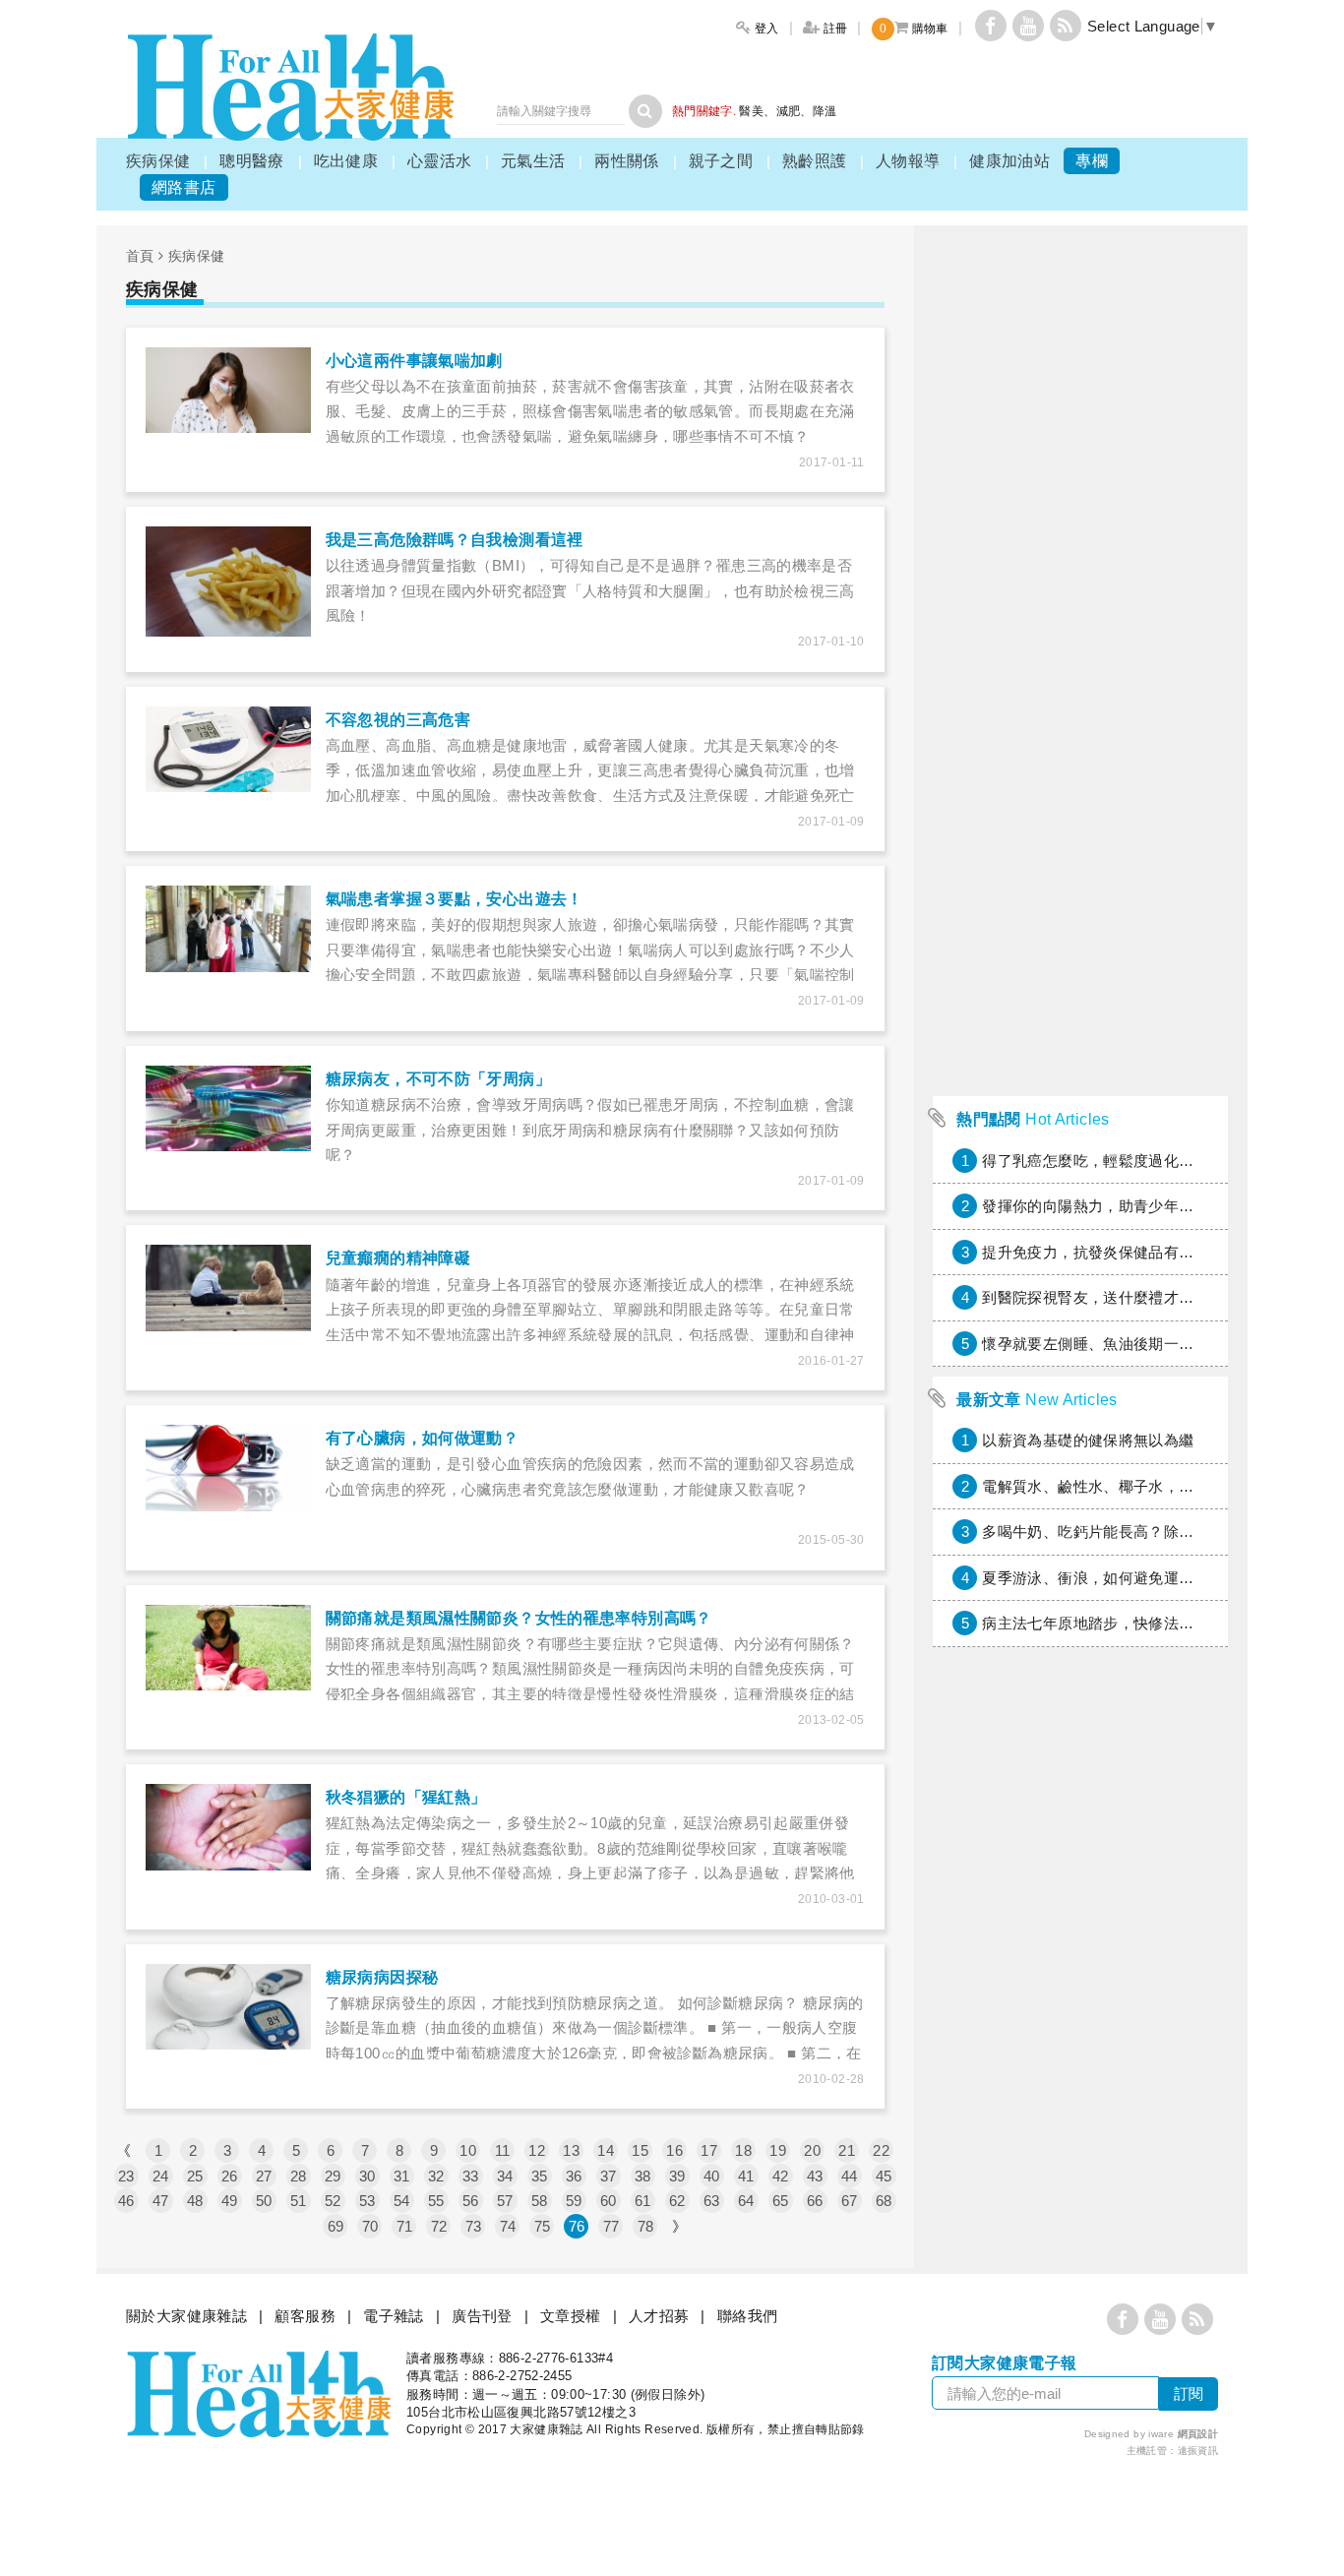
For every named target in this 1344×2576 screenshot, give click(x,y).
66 (815, 2201)
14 (606, 2150)
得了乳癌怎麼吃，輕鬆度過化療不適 (1103, 1161)
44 (850, 2176)
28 (299, 2176)
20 (812, 2150)
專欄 (1092, 161)
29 (333, 2176)
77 (611, 2226)
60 (609, 2201)
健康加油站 (1009, 161)
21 (847, 2150)
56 (471, 2201)
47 (161, 2201)
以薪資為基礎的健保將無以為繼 (1088, 1440)
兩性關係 (627, 161)
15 (640, 2150)
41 (746, 2176)
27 (264, 2176)
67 (850, 2201)
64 (746, 2201)
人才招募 (659, 2316)
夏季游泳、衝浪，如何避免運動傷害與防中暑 (1133, 1578)
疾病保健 (158, 161)
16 (674, 2150)
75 (543, 2226)
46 (126, 2201)
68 (884, 2201)
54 (402, 2201)
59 (574, 2201)
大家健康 (290, 87)
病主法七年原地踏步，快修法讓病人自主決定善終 (1148, 1623)
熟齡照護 (815, 161)
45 (884, 2176)
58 (540, 2201)
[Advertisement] (1080, 791)
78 (646, 2226)
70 (370, 2226)
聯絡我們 (748, 2316)
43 (815, 2176)
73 (474, 2226)
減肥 (789, 111)
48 (195, 2201)
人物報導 (908, 161)
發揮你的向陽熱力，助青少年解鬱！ (1103, 1206)
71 (405, 2226)
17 (709, 2150)
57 (505, 2201)
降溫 (825, 111)
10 (468, 2150)
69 (336, 2226)
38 (643, 2176)
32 (436, 2176)
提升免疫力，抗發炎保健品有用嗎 (1096, 1252)
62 (677, 2201)
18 (743, 2150)
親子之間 (721, 161)
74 (508, 2226)
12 (537, 2150)
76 (577, 2226)
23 (126, 2176)
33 (471, 2176)
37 (609, 2176)
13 (571, 2150)
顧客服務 (305, 2316)
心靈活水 (440, 161)
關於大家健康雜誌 (186, 2316)
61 (643, 2201)
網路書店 (184, 187)
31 (402, 2176)
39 (677, 2176)
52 (333, 2201)
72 (439, 2226)
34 (505, 2176)
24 (161, 2176)
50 (264, 2201)
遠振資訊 (1198, 2451)
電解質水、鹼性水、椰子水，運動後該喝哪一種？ (1148, 1486)
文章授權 (571, 2316)
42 (781, 2176)
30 (367, 2176)
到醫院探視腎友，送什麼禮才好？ (1096, 1297)
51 (299, 2201)
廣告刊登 (482, 2316)
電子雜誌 (394, 2316)
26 (230, 2176)
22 (881, 2150)
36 (574, 2176)
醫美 (751, 111)
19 (778, 2150)
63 (712, 2201)
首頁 (140, 256)
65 (781, 2201)
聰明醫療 (252, 161)
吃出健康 (346, 161)
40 (712, 2176)
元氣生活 (533, 161)
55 (436, 2201)
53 (367, 2201)
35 (540, 2176)
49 (230, 2201)
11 (503, 2150)
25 (195, 2176)
